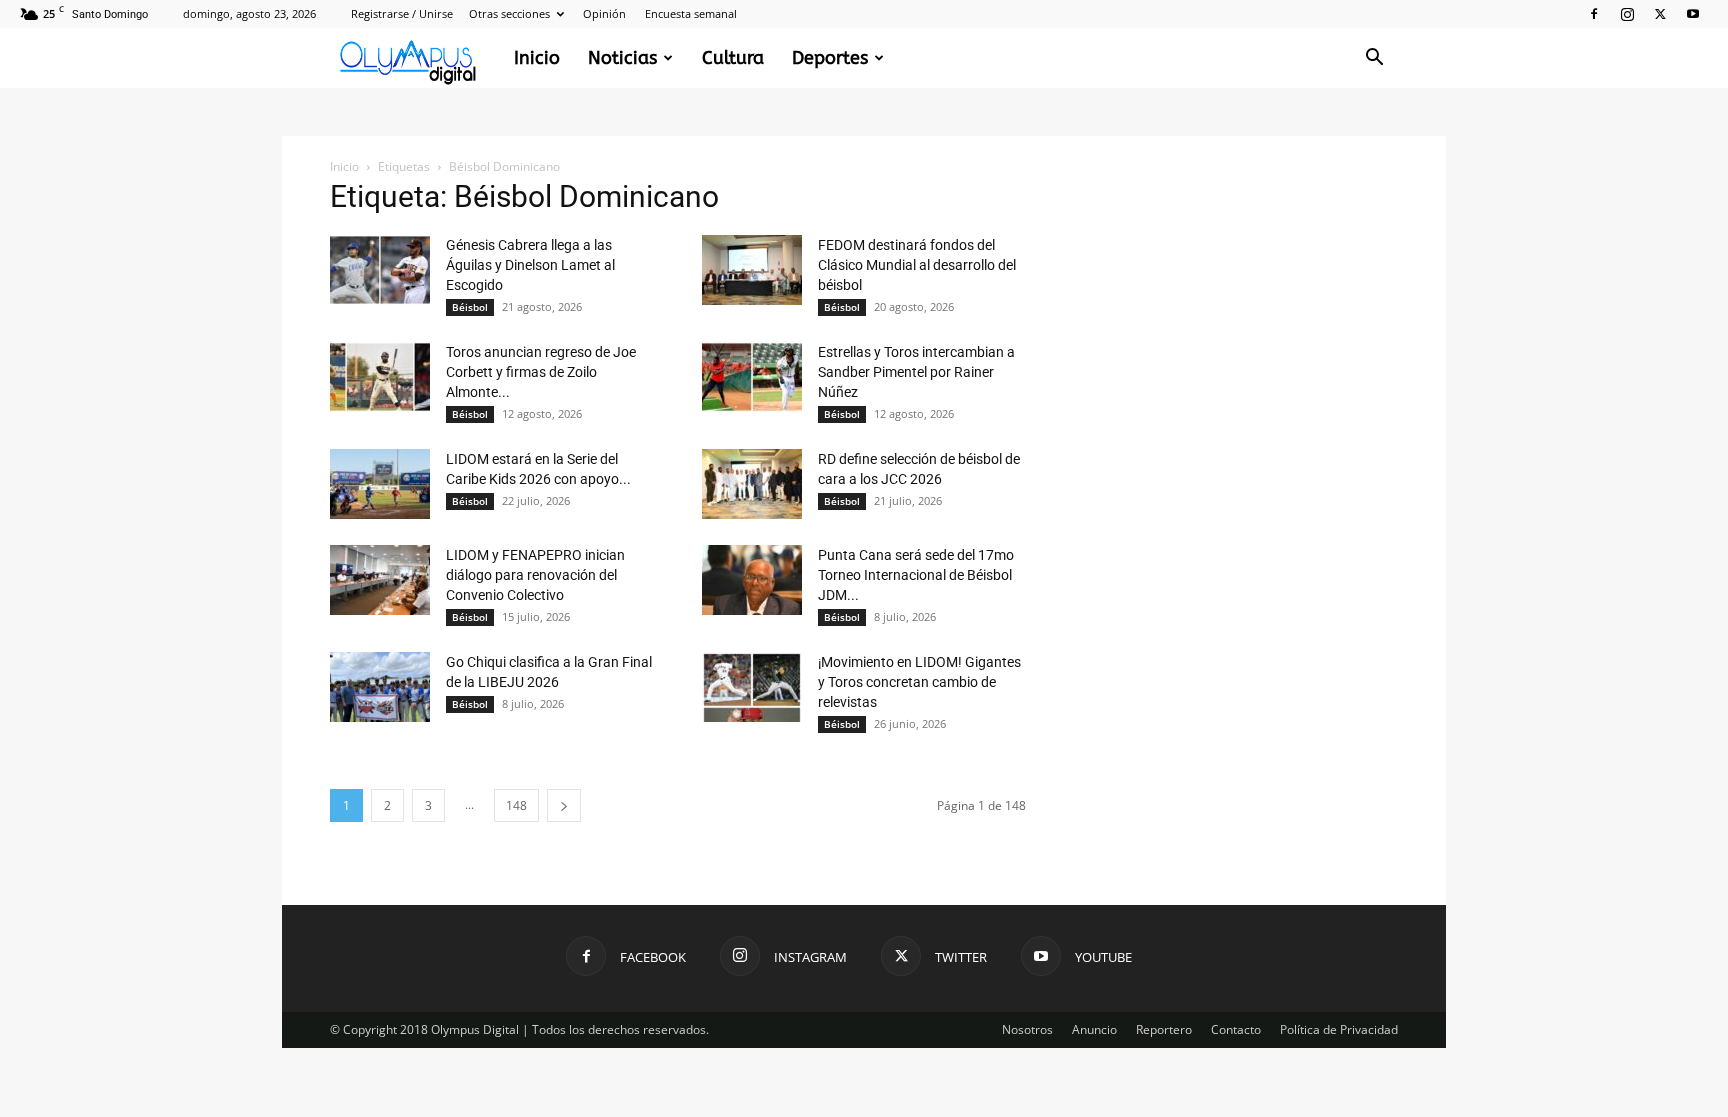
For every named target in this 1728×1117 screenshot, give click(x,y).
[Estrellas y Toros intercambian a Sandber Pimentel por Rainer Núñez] (752, 377)
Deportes (830, 58)
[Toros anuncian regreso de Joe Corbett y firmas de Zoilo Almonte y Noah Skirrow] (380, 377)
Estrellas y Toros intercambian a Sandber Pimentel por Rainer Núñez (916, 372)
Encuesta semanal (691, 13)
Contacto (1236, 1029)
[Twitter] (1660, 14)
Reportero (1164, 1029)
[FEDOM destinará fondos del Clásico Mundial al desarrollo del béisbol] (752, 270)
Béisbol (470, 307)
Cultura (733, 58)
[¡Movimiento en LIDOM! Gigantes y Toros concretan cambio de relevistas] (752, 687)
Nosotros (1027, 1029)
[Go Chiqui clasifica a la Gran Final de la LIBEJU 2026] (380, 687)
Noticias (622, 58)
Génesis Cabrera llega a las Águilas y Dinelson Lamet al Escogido (530, 265)
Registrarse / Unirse (402, 13)
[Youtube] (1693, 14)
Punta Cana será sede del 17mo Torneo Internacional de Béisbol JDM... (916, 575)
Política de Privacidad (1339, 1029)
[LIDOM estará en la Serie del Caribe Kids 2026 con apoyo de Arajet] (380, 484)
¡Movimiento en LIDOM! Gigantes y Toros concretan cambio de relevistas (919, 682)
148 (516, 805)
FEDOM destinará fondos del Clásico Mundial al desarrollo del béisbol (917, 265)
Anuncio (1094, 1029)
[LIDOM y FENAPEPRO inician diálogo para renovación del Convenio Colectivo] (380, 580)
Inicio (537, 58)
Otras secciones (509, 13)
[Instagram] (1627, 14)
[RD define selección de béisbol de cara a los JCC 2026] (752, 484)
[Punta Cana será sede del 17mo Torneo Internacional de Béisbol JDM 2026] (752, 580)
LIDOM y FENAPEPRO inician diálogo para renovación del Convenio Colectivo (535, 575)
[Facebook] (1594, 14)
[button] (1374, 59)
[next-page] (564, 805)
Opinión (604, 13)
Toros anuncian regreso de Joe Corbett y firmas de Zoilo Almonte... (541, 372)
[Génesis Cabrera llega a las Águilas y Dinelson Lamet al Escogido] (380, 270)
